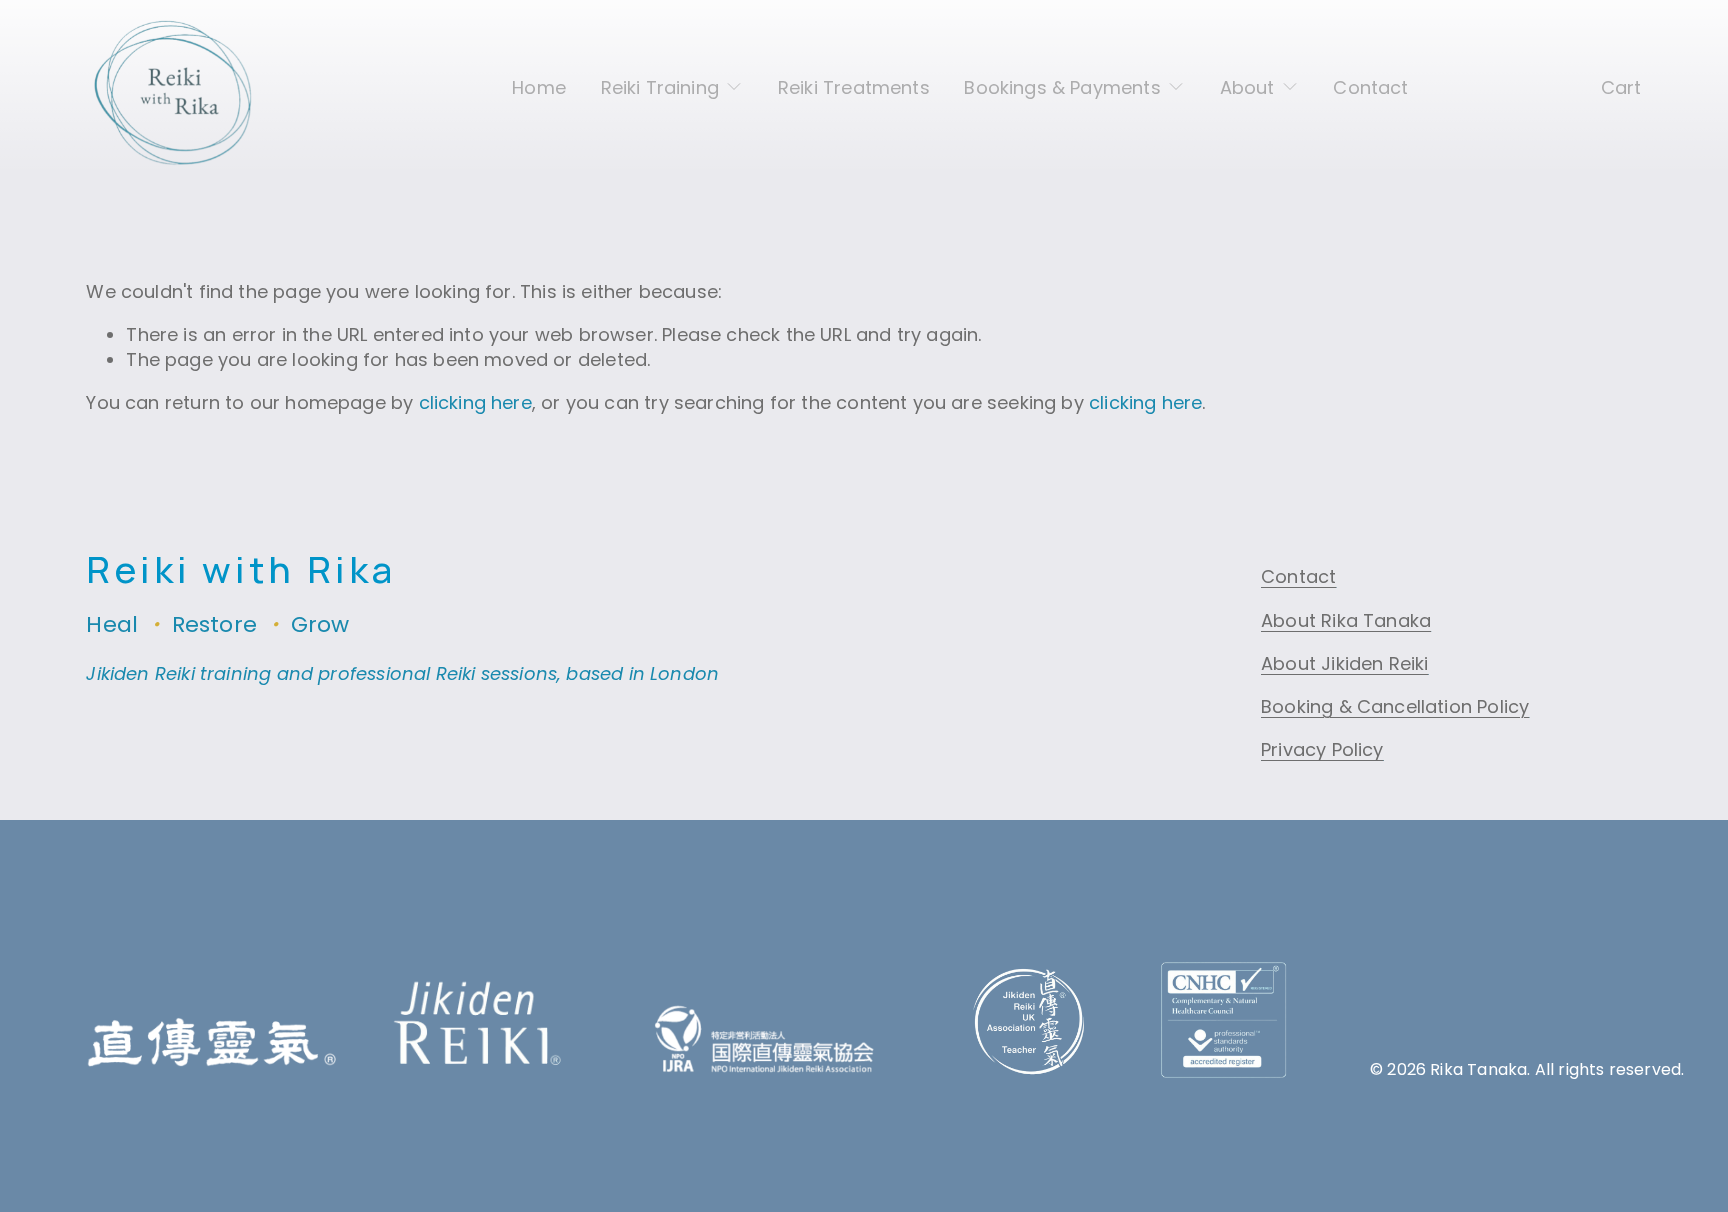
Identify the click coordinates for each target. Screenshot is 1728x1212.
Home (539, 87)
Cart (1621, 87)
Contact (1370, 87)
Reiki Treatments (854, 87)
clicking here (475, 402)
